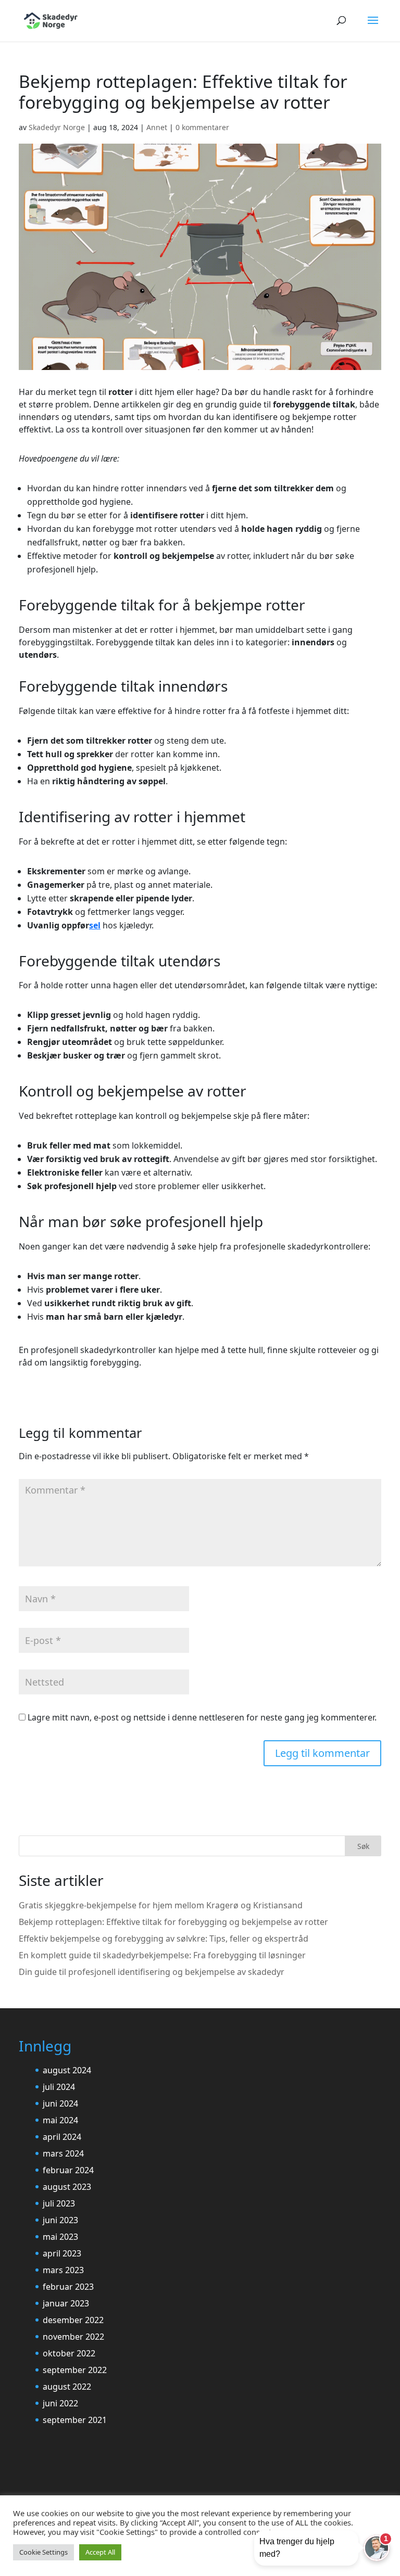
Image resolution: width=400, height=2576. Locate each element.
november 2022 (73, 2337)
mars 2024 (63, 2153)
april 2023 (62, 2253)
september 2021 (75, 2420)
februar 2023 (68, 2287)
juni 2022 (60, 2403)
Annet (157, 127)
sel (95, 925)
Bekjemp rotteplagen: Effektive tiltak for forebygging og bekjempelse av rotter (173, 1922)
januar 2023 (66, 2303)
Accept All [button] (100, 2552)
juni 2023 (60, 2220)
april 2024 (62, 2137)
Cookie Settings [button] (43, 2552)
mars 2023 (63, 2270)
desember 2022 (73, 2320)
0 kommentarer (202, 127)
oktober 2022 (69, 2353)
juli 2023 (59, 2203)
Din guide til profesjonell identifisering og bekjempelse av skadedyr (152, 1972)
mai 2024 (60, 2120)
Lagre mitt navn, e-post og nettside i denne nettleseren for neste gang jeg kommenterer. (202, 1717)
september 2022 (75, 2370)
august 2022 (67, 2387)
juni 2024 (60, 2103)
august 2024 (67, 2070)
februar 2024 (68, 2170)
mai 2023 (60, 2237)
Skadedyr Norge (57, 127)
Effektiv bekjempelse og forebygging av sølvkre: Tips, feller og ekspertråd (164, 1939)
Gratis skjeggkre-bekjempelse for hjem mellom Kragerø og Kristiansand (161, 1905)
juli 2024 (59, 2087)
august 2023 (67, 2187)
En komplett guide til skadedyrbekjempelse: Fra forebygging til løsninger (162, 1955)
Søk (363, 1846)
